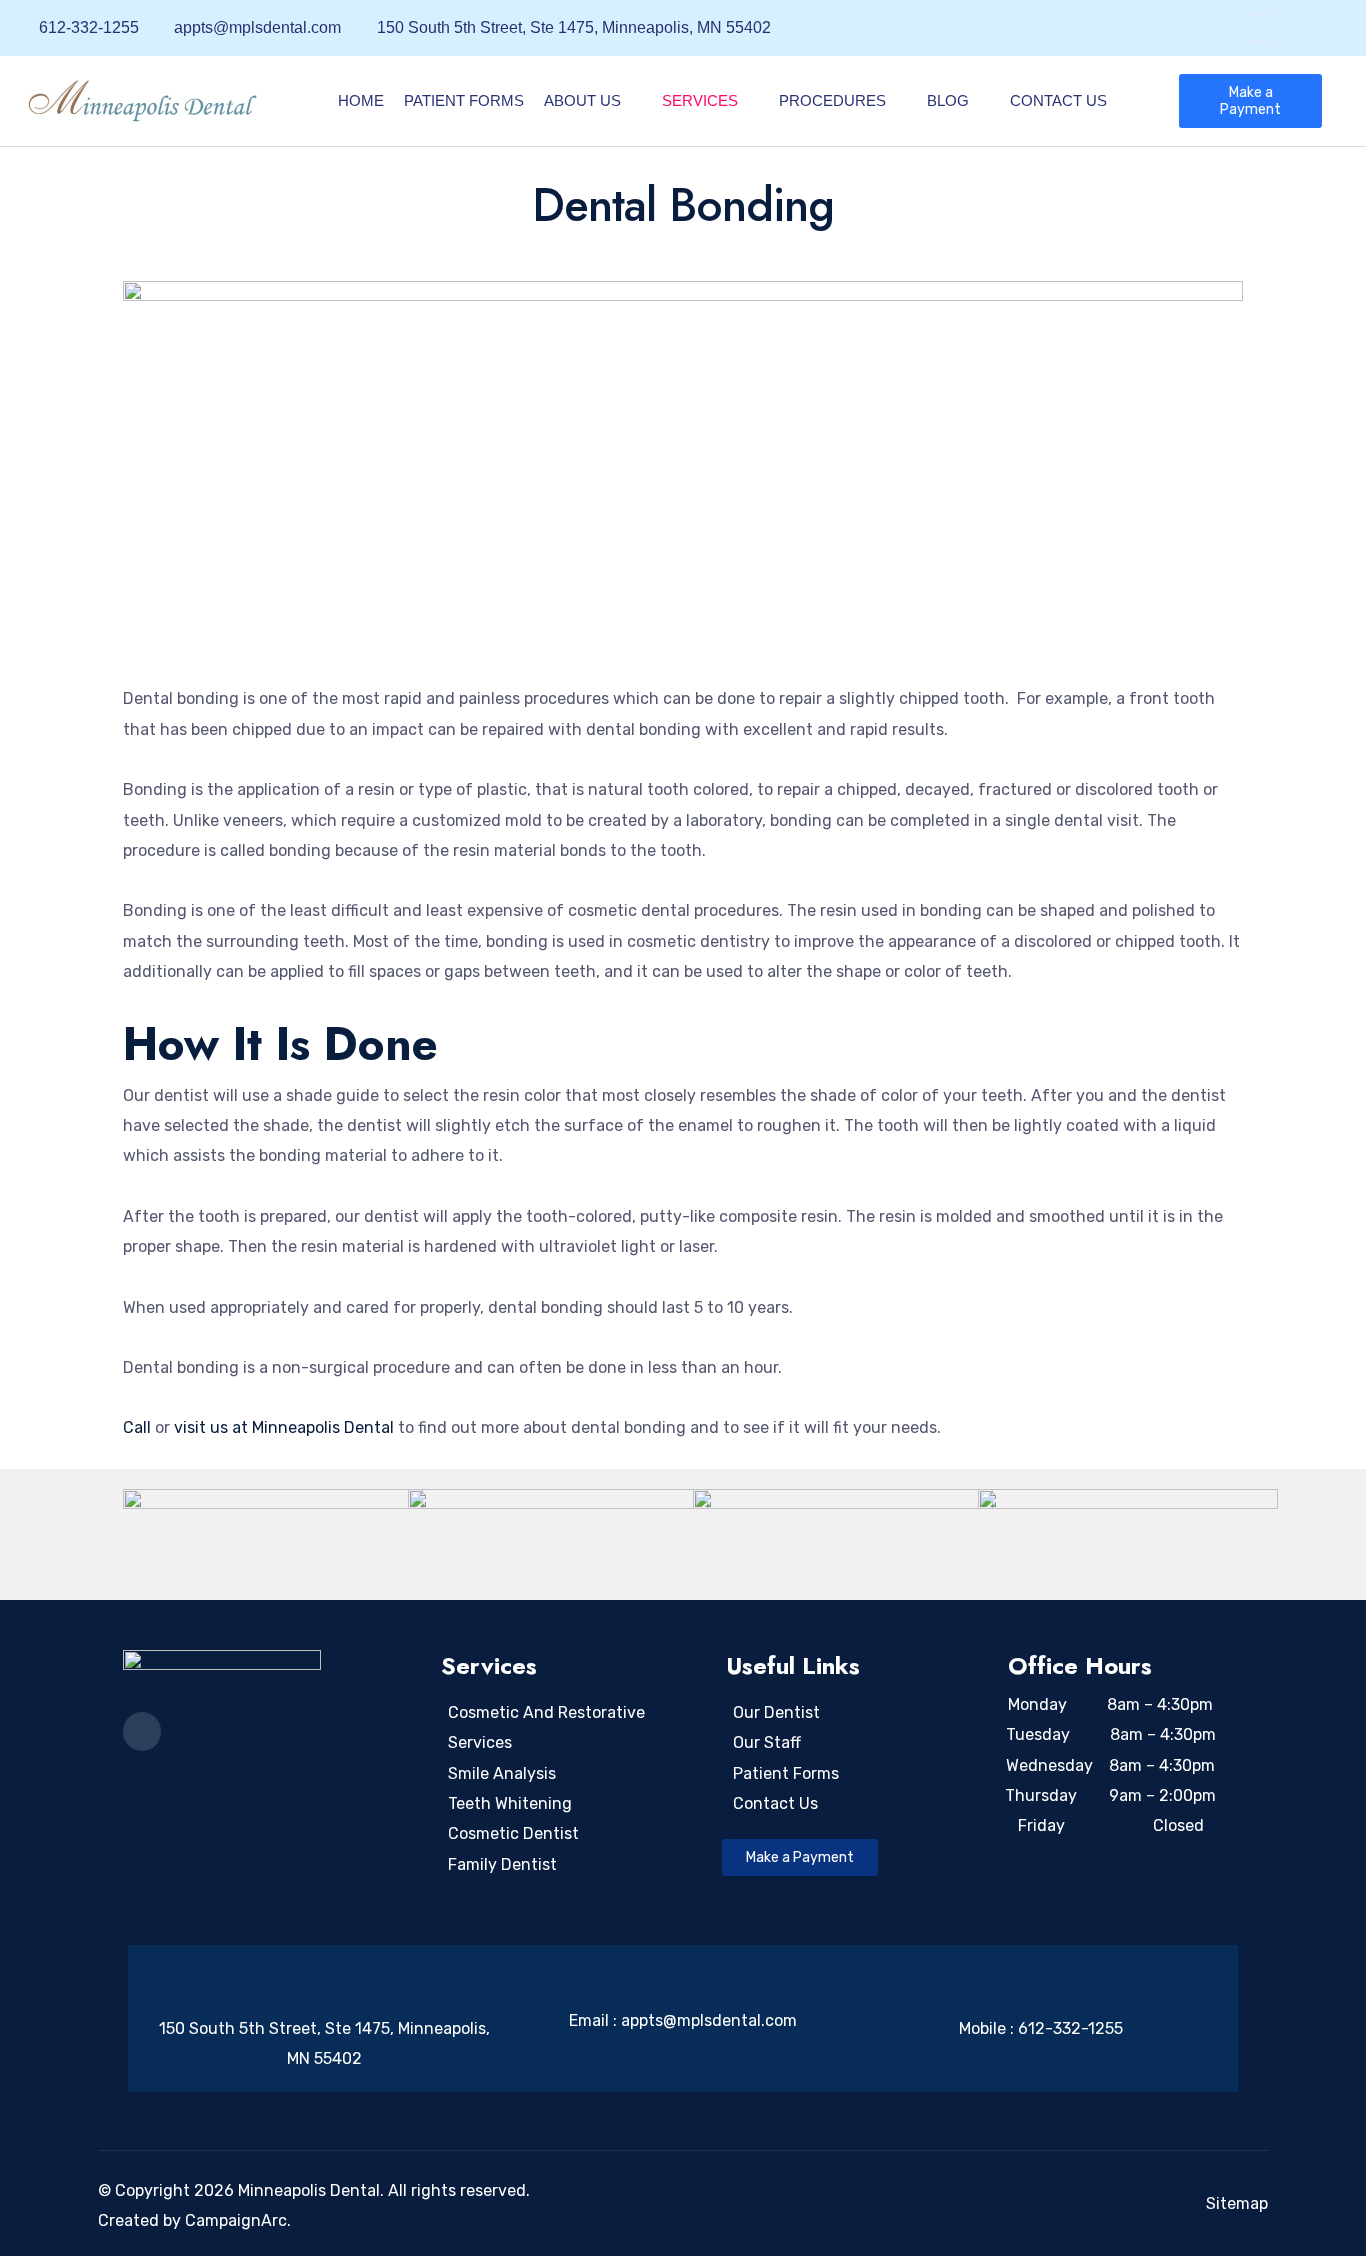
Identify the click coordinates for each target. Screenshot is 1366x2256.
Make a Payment (1250, 101)
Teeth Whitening (510, 1803)
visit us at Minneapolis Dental (284, 1427)
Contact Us (1058, 100)
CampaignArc (236, 2220)
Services (700, 100)
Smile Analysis (502, 1773)
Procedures (832, 100)
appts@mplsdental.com (709, 2020)
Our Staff (767, 1742)
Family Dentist (502, 1864)
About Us (582, 100)
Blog (948, 100)
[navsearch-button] (1257, 28)
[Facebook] (1324, 29)
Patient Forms (464, 100)
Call (139, 1427)
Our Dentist (776, 1712)
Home (361, 100)
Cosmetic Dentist (513, 1833)
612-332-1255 (1070, 2028)
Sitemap (1237, 2203)
